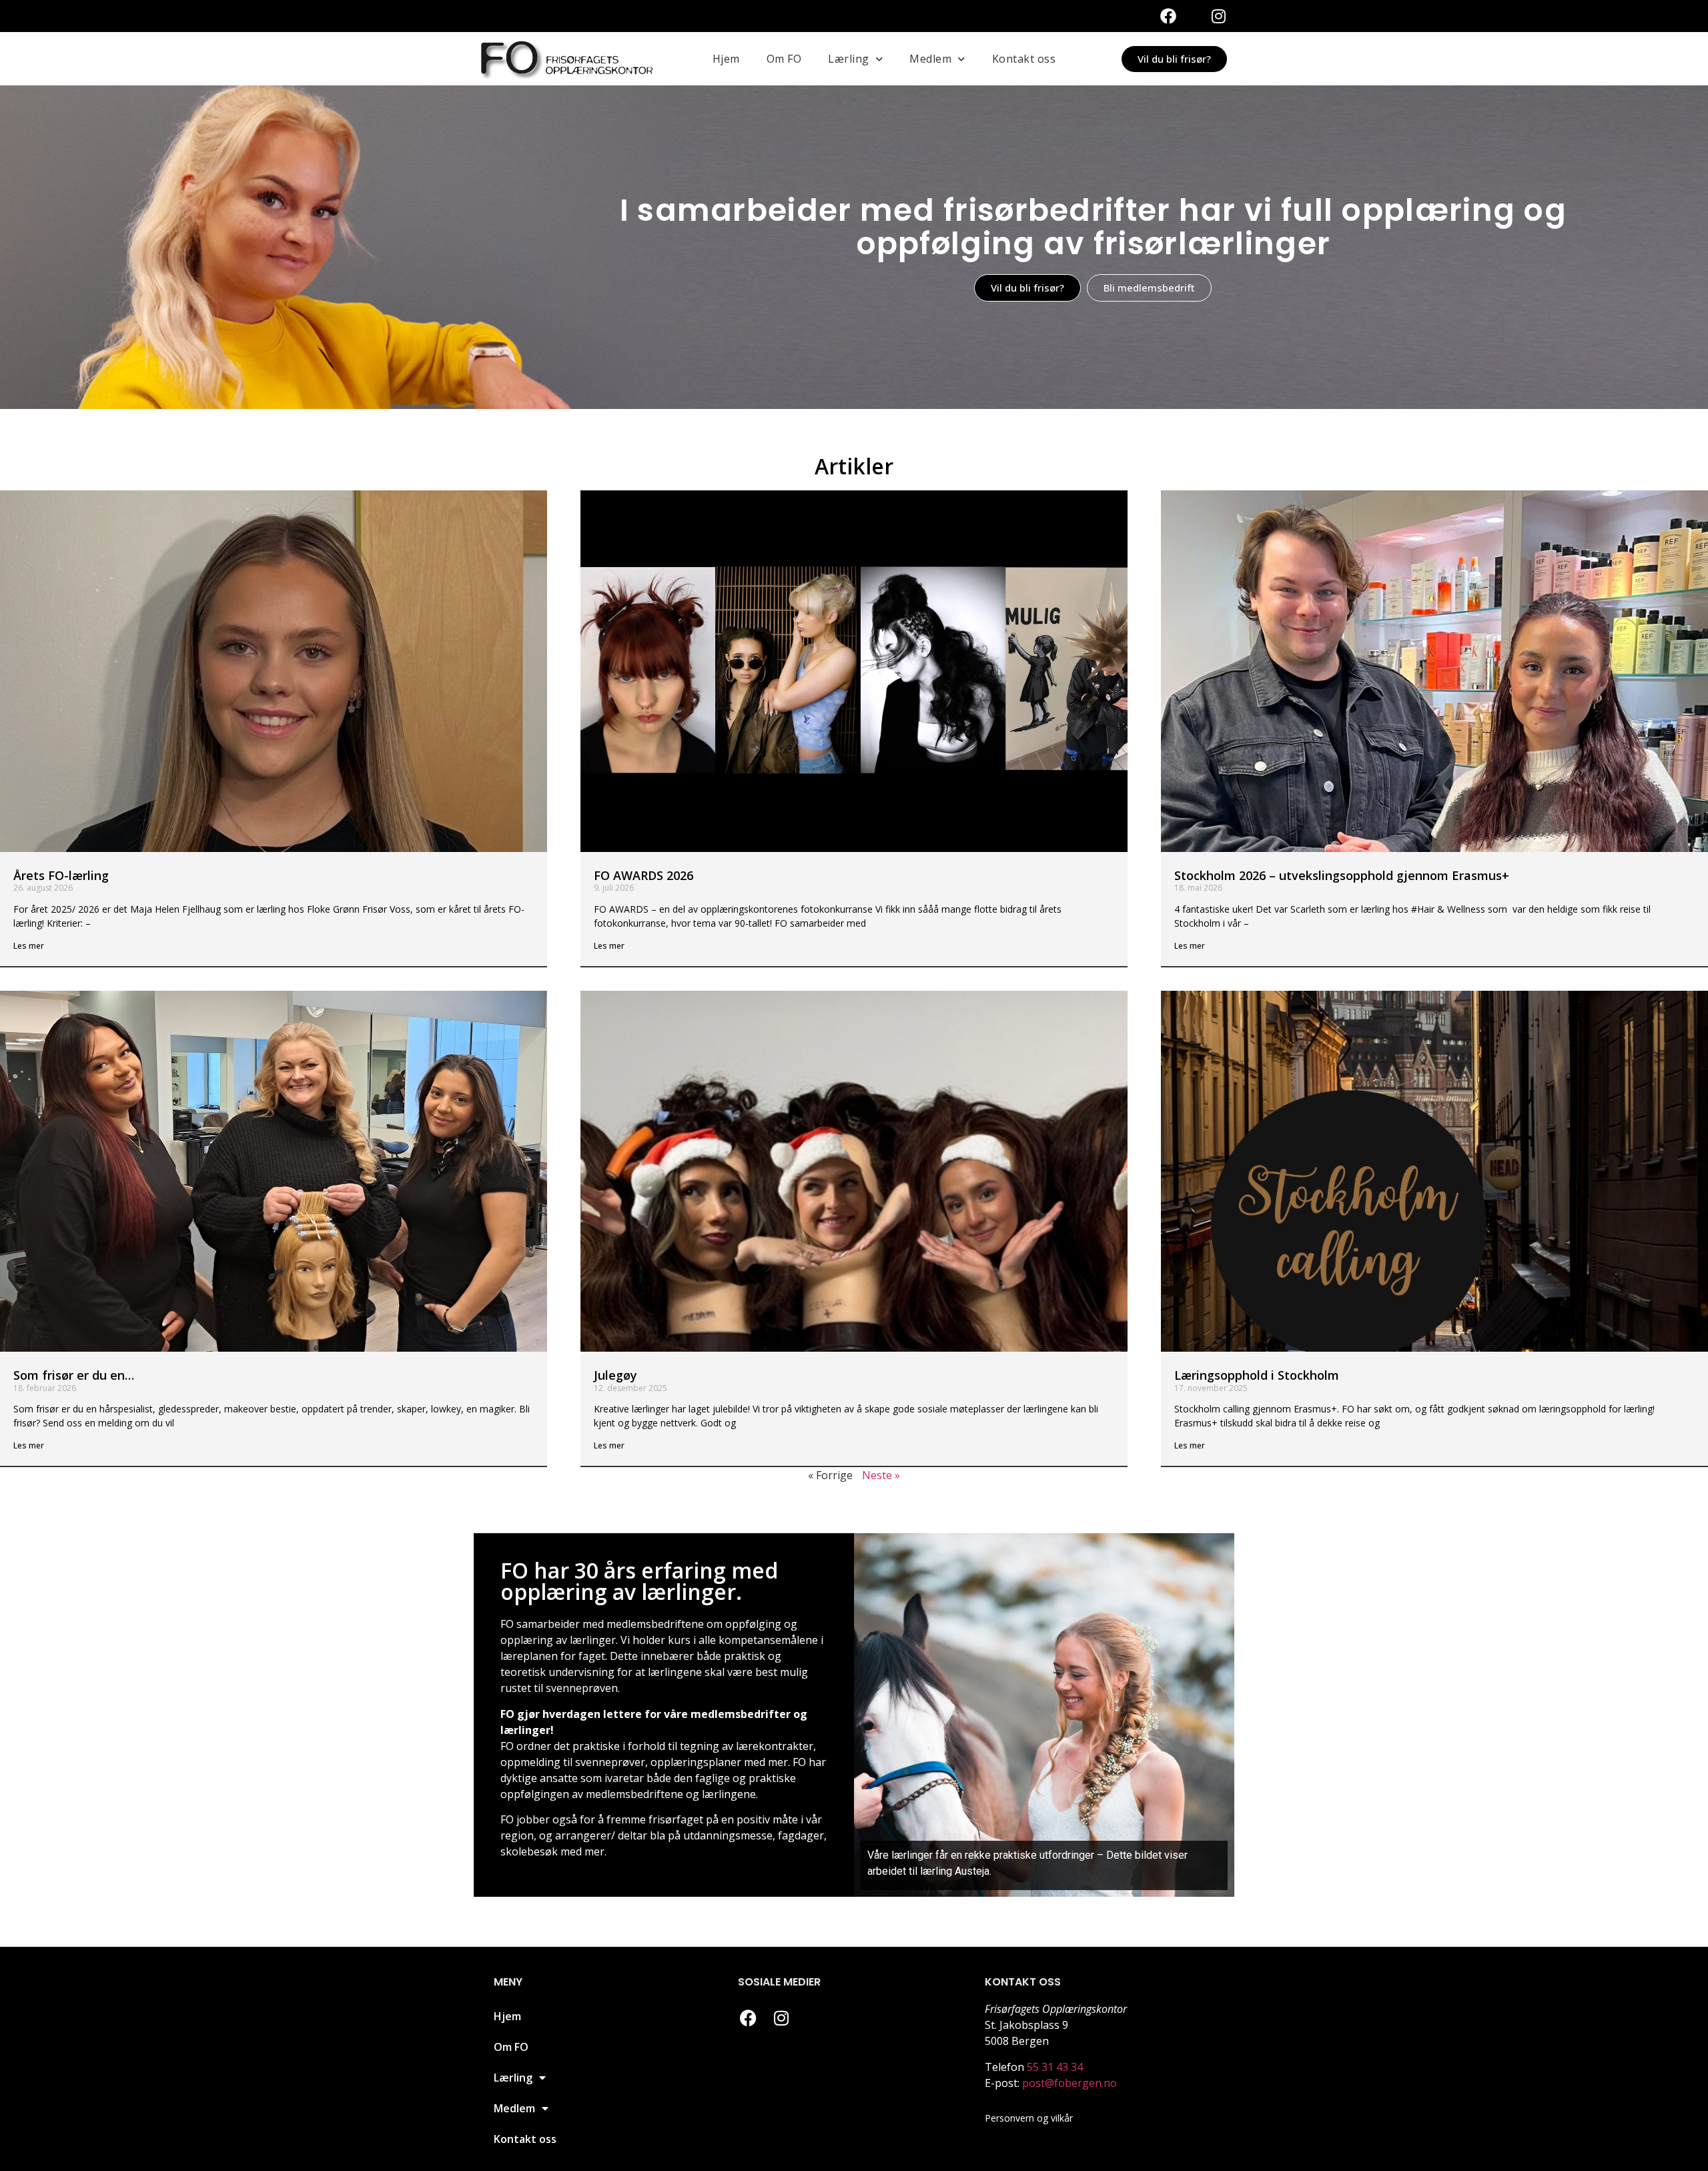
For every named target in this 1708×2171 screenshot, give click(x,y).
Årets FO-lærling (61, 875)
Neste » (881, 1475)
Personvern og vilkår (1029, 2118)
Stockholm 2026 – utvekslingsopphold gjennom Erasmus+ (1342, 875)
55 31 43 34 (1055, 2067)
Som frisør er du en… (74, 1375)
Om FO (784, 59)
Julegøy (615, 1375)
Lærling (849, 59)
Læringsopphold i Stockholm (1257, 1375)
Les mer (29, 946)
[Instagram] (1218, 16)
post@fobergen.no (1070, 2083)
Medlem (930, 59)
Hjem (726, 59)
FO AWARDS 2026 (644, 875)
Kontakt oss (1024, 59)
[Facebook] (1168, 16)
